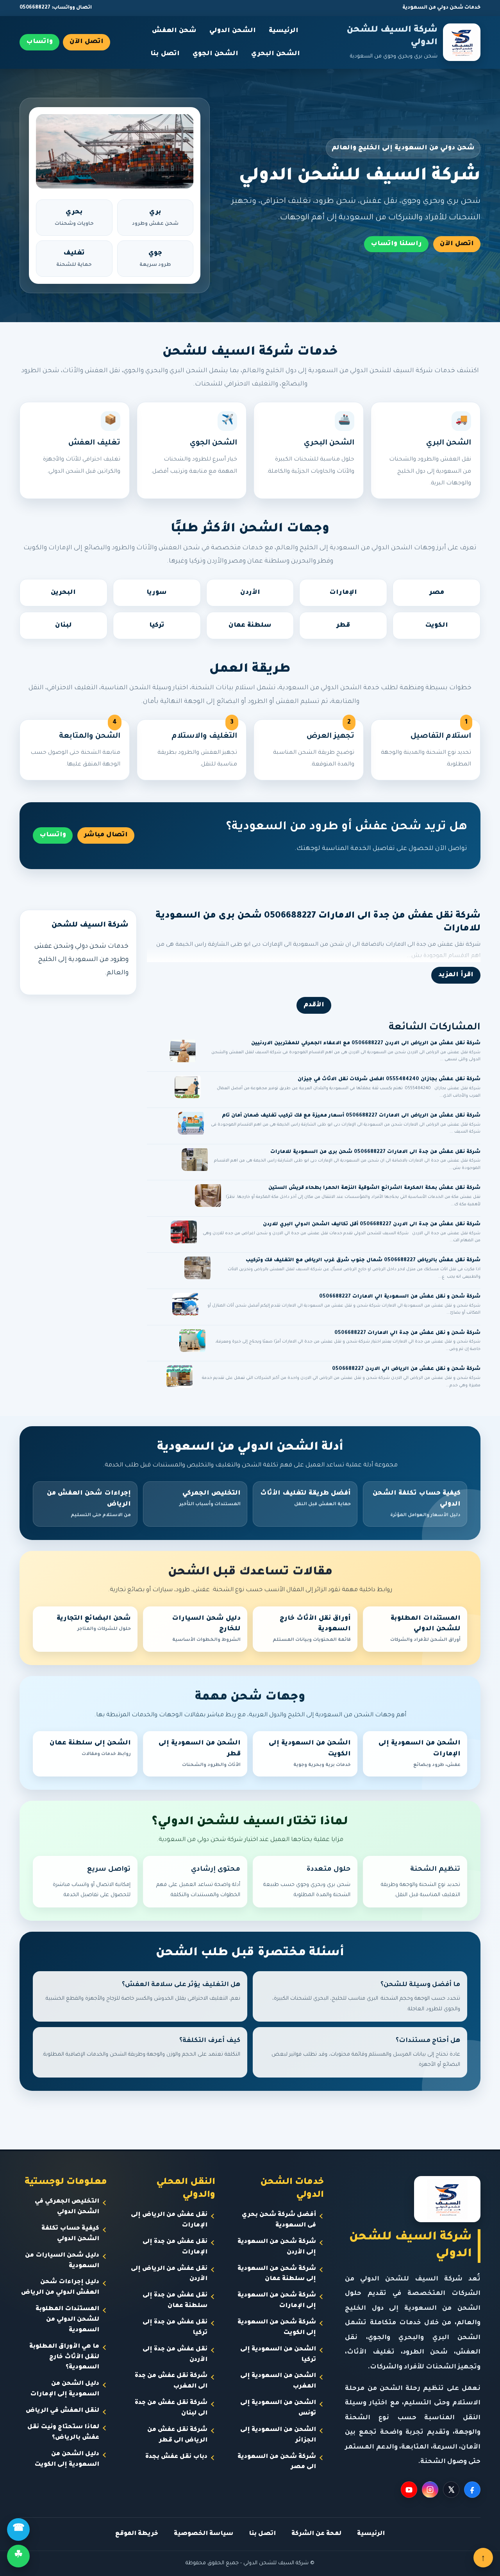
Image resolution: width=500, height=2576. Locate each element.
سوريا (157, 593)
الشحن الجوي (215, 54)
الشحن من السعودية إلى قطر (200, 1754)
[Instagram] (430, 2490)
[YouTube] (409, 2490)
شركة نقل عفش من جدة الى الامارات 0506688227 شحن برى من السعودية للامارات (375, 1152)
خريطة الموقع (137, 2534)
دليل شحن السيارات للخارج (206, 1629)
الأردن (250, 593)
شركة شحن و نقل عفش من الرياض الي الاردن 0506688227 (406, 1369)
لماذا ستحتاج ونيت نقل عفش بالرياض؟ (63, 2433)
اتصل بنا (165, 54)
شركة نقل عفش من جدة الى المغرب (171, 2381)
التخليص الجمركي (210, 1499)
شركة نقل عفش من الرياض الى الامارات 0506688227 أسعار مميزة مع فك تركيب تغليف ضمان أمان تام (351, 1116)
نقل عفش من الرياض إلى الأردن (169, 2274)
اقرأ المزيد (456, 975)
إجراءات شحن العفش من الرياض (89, 1504)
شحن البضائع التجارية (94, 1624)
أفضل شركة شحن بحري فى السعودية (279, 2220)
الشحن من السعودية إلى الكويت (310, 1754)
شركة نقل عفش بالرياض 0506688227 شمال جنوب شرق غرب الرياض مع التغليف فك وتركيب (363, 1260)
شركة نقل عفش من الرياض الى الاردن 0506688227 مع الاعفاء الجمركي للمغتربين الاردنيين (366, 1043)
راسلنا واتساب (396, 244)
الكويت (437, 626)
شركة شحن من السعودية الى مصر (277, 2462)
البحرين (63, 593)
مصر (437, 593)
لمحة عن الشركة (316, 2534)
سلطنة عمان (250, 626)
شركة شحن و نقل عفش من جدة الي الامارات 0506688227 (407, 1333)
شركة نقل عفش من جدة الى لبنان (171, 2408)
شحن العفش (174, 31)
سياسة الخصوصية (204, 2534)
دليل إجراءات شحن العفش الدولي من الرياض (60, 2287)
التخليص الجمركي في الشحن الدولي (67, 2207)
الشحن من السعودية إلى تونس (278, 2408)
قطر (343, 626)
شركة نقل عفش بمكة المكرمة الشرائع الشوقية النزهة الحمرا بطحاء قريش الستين (374, 1188)
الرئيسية (284, 31)
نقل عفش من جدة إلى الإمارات (175, 2247)
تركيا (157, 626)
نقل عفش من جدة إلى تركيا (175, 2328)
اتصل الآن (87, 42)
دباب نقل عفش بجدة (176, 2457)
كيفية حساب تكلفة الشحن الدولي (417, 1504)
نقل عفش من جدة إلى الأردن (175, 2355)
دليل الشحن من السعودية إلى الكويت (67, 2459)
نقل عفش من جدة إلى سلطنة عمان (175, 2301)
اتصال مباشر (106, 835)
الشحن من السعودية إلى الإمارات (420, 1754)
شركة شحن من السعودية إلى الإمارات (277, 2301)
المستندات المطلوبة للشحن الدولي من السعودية (67, 2320)
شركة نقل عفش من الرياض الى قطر (177, 2435)
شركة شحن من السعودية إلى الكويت (277, 2328)
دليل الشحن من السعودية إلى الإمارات (65, 2389)
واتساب (39, 42)
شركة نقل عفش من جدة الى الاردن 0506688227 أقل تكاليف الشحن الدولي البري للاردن (372, 1224)
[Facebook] (472, 2490)
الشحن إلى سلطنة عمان (90, 1748)
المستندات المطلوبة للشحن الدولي (425, 1629)
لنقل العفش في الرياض (62, 2411)
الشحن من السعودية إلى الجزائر (278, 2435)
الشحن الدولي (233, 31)
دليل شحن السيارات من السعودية (62, 2261)
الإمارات (343, 593)
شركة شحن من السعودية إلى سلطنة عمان (277, 2274)
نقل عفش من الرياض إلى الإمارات (169, 2220)
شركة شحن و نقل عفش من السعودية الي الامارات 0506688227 (400, 1297)
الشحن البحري (276, 54)
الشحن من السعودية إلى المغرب (278, 2381)
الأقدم (314, 1005)
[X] (451, 2490)
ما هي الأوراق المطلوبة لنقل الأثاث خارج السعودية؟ (64, 2357)
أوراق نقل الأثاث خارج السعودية (312, 1629)
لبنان (63, 626)
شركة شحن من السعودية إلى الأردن (277, 2247)
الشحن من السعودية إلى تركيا (278, 2355)
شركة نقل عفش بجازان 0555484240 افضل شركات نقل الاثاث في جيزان (389, 1079)
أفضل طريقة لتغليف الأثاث (305, 1499)
